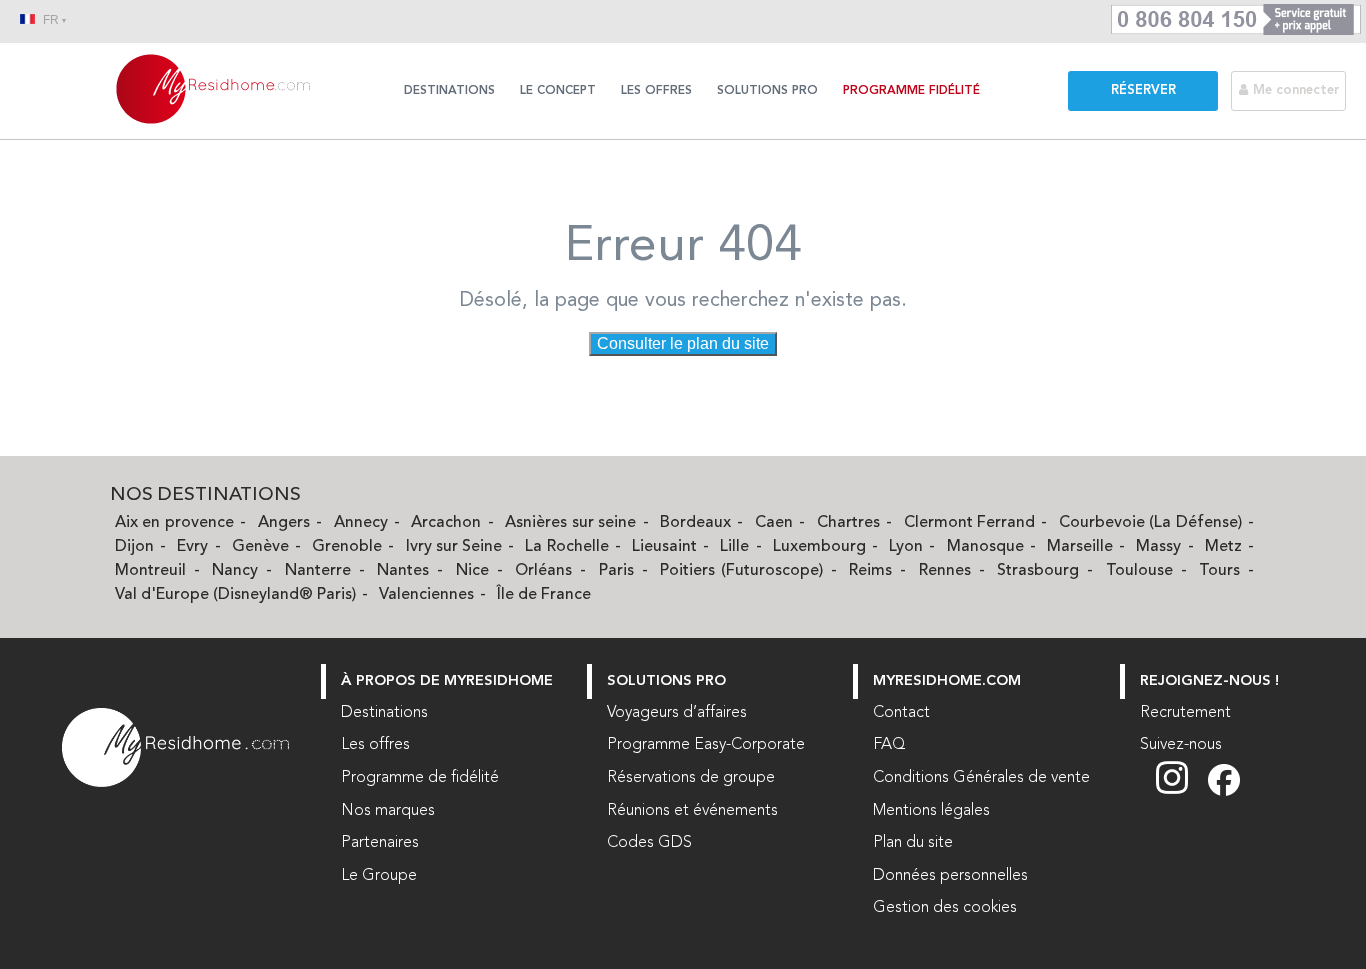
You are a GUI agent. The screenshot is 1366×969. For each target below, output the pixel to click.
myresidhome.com (947, 681)
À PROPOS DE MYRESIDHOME (447, 681)
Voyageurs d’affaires (677, 713)
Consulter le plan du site (683, 343)
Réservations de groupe (691, 778)
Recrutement (1185, 713)
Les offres (656, 91)
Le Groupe (379, 876)
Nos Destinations (205, 495)
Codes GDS (649, 843)
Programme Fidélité (911, 91)
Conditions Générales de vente (981, 778)
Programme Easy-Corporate (706, 745)
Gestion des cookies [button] (945, 908)
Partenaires (380, 843)
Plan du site (913, 843)
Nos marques (388, 811)
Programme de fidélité (420, 778)
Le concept (558, 91)
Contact (901, 713)
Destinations (449, 91)
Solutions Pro (767, 91)
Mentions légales (931, 811)
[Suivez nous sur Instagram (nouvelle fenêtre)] (1182, 792)
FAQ (889, 745)
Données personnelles (950, 876)
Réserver (1143, 90)
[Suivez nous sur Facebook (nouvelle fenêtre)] (1224, 792)
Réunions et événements (692, 811)
